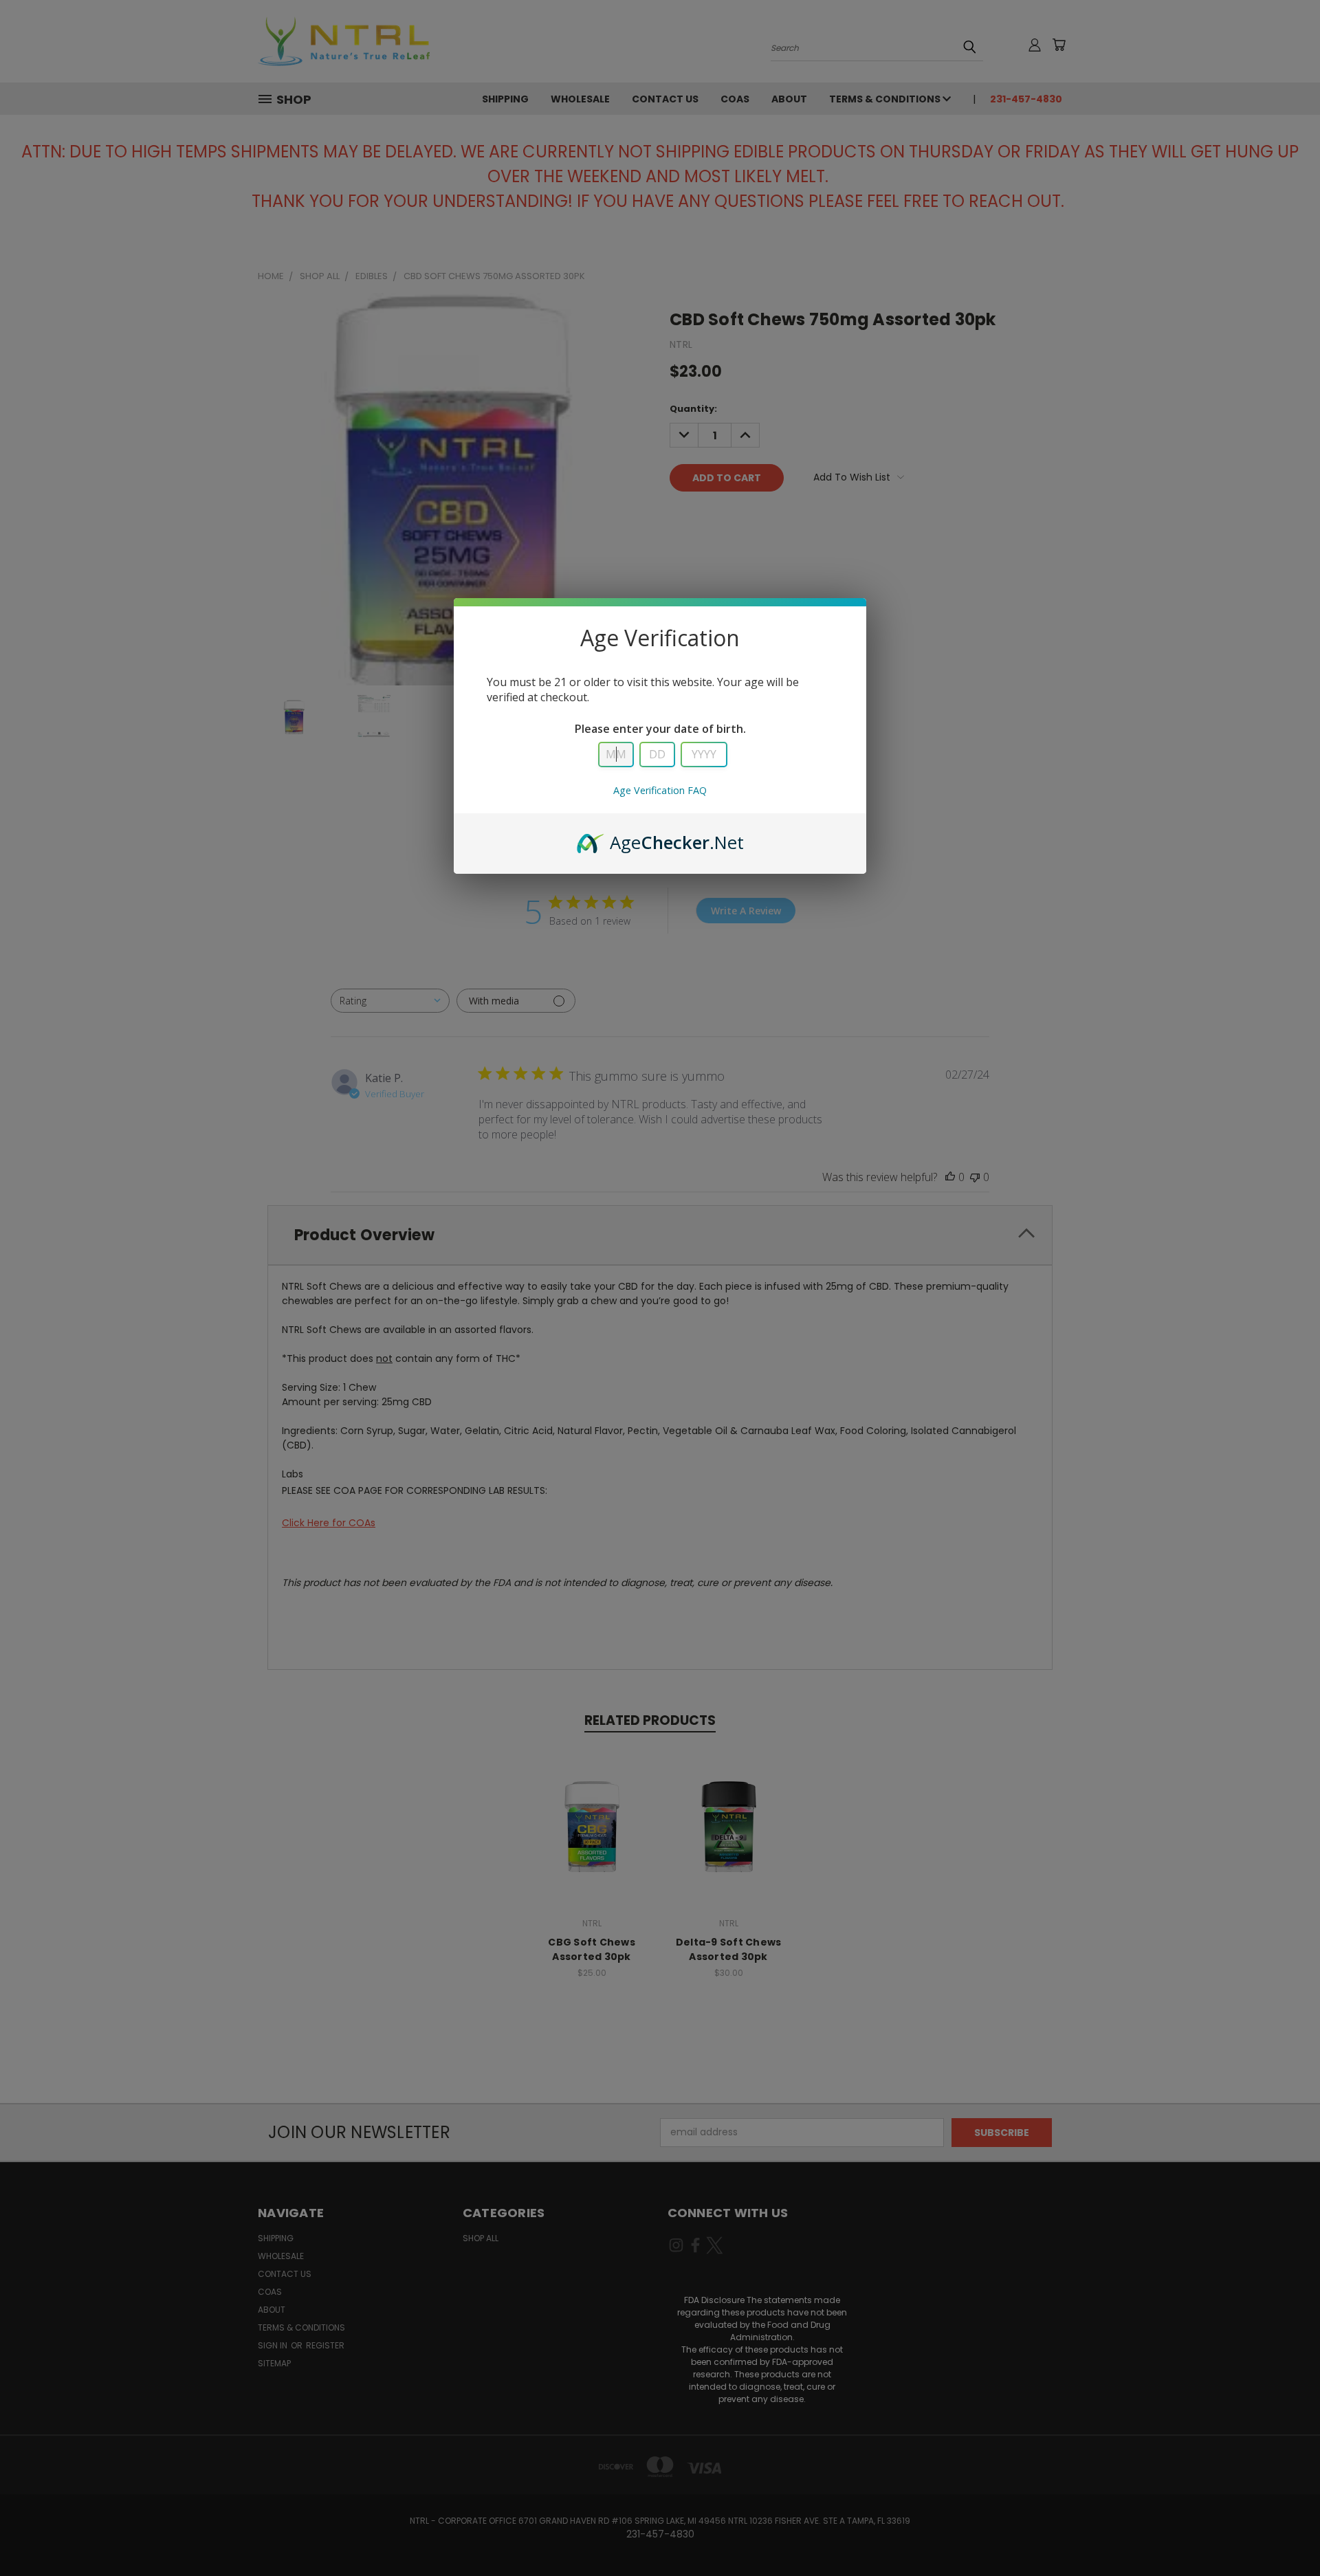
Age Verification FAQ (660, 790)
